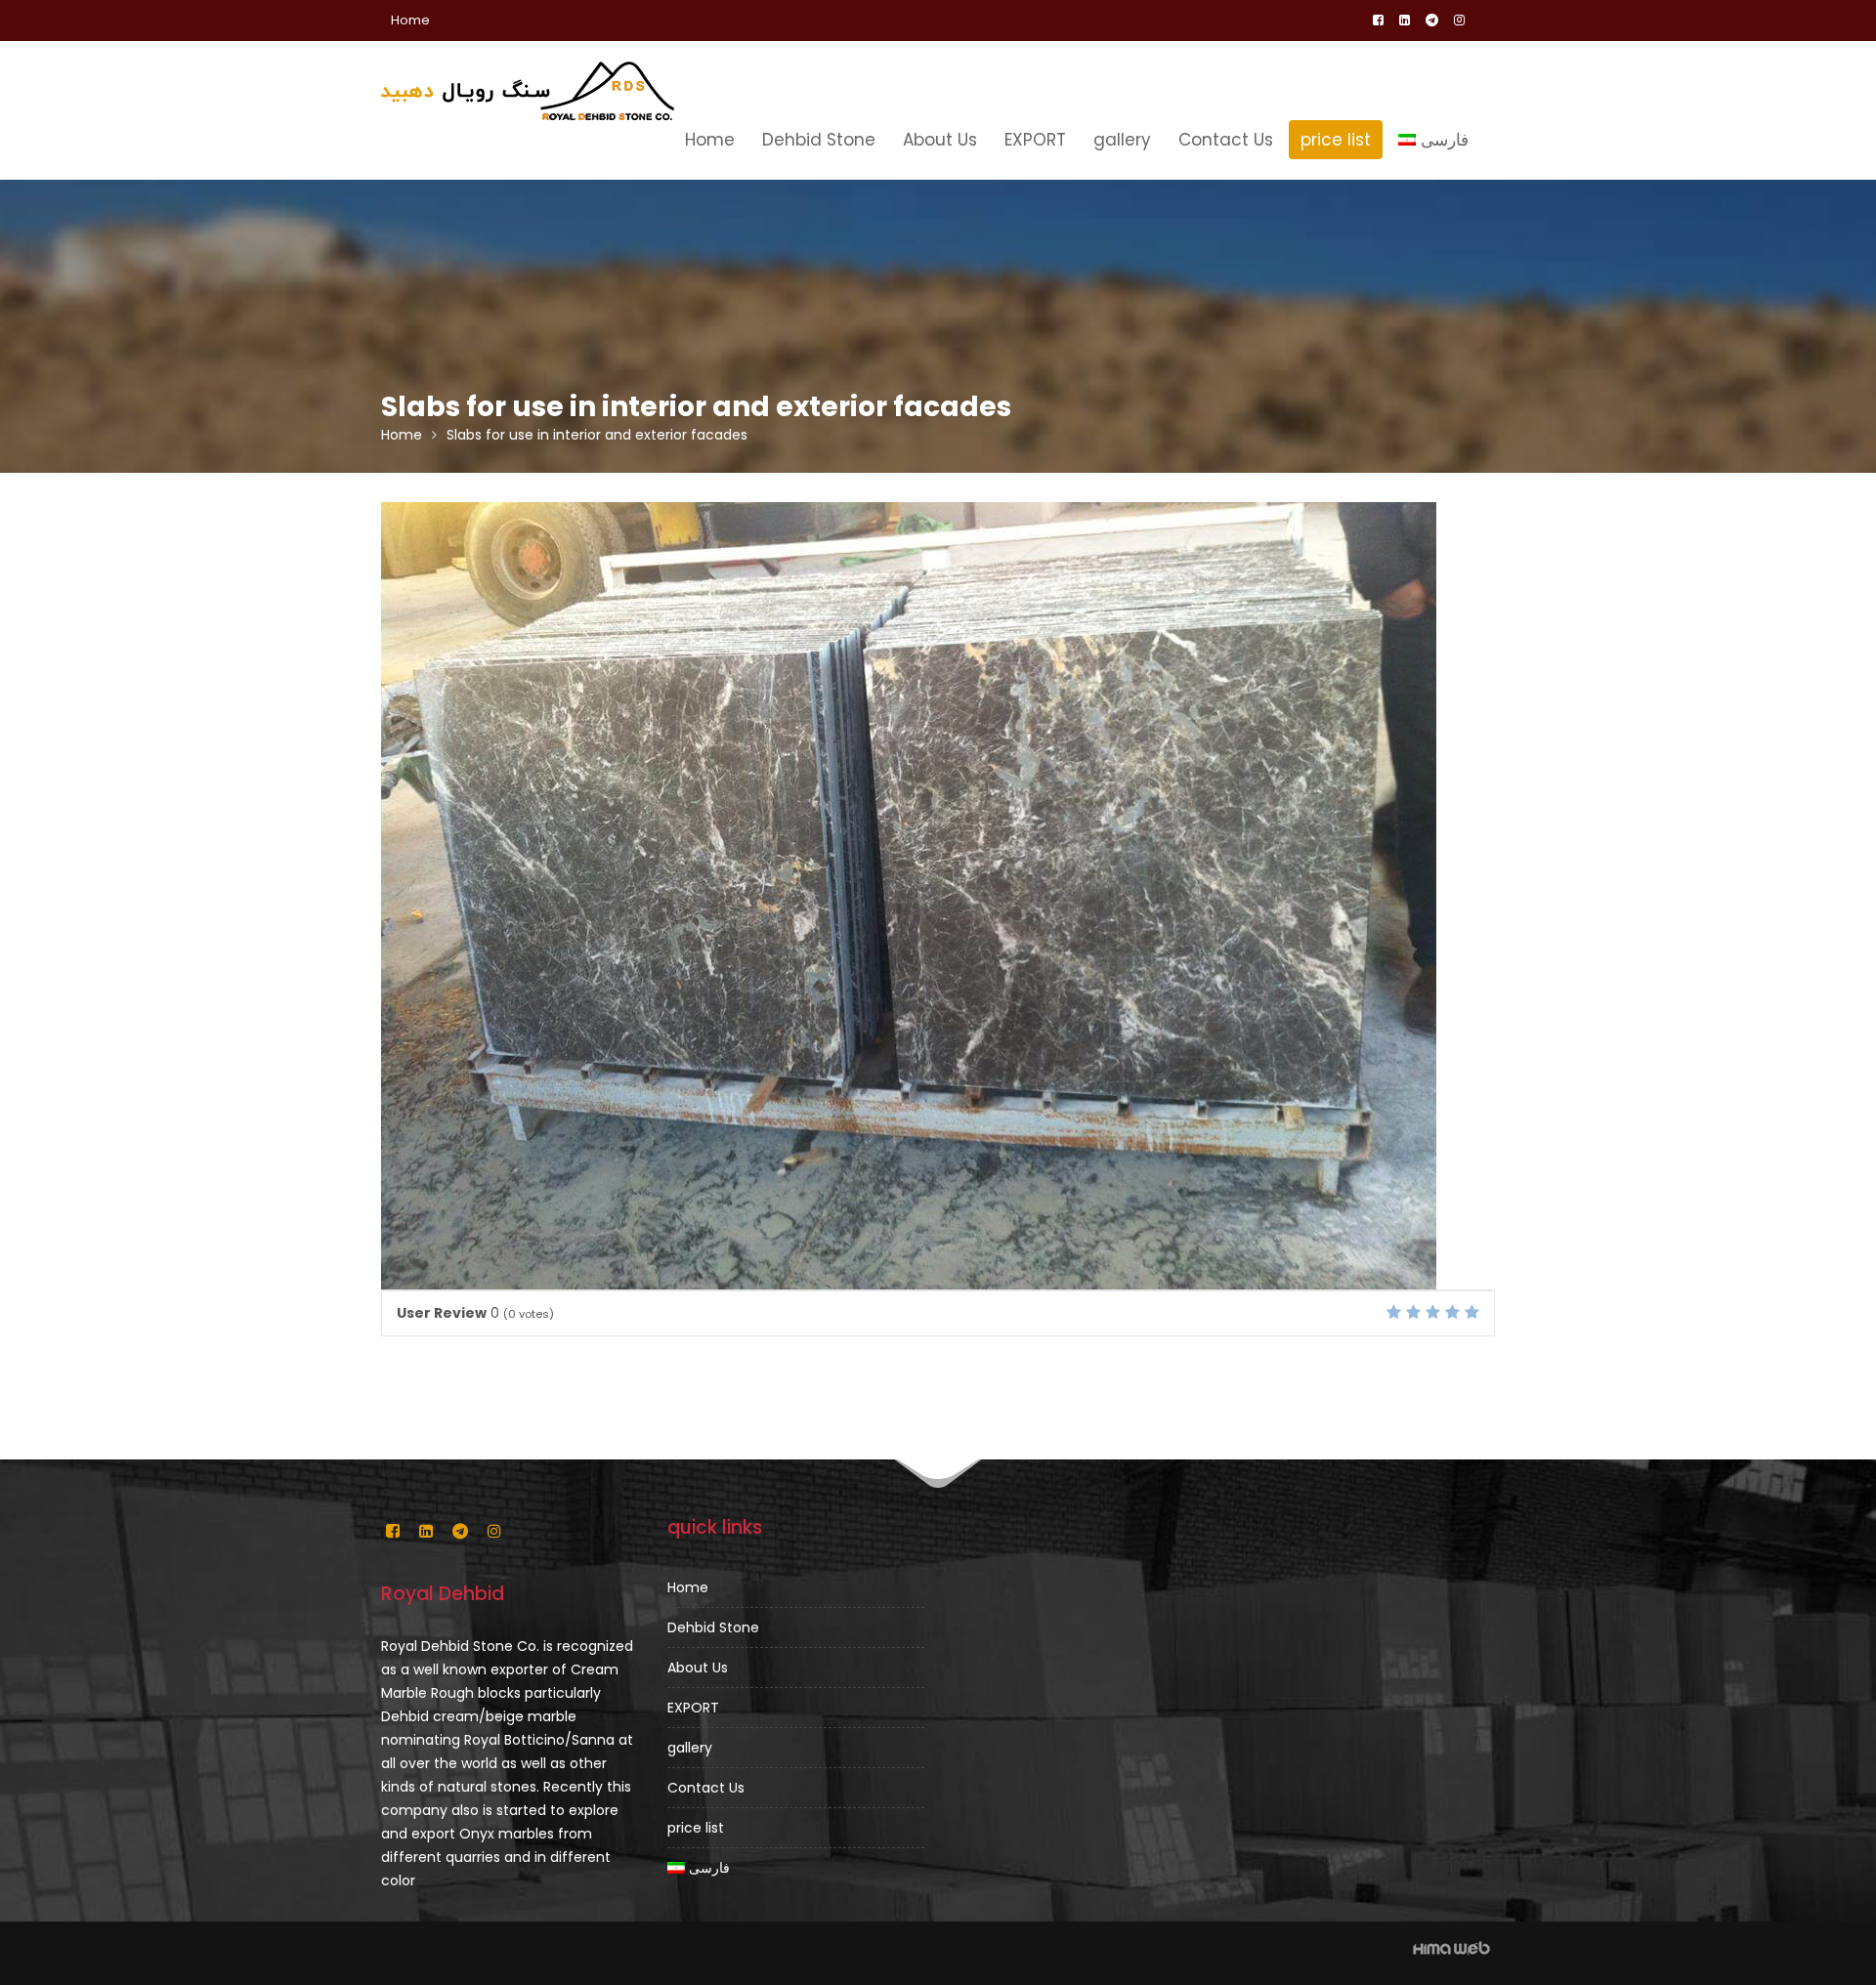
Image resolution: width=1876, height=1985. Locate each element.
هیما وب (1451, 1948)
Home (410, 20)
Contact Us (1226, 140)
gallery (1122, 140)
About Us (940, 140)
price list (1336, 140)
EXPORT (1035, 140)
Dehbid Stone (819, 140)
